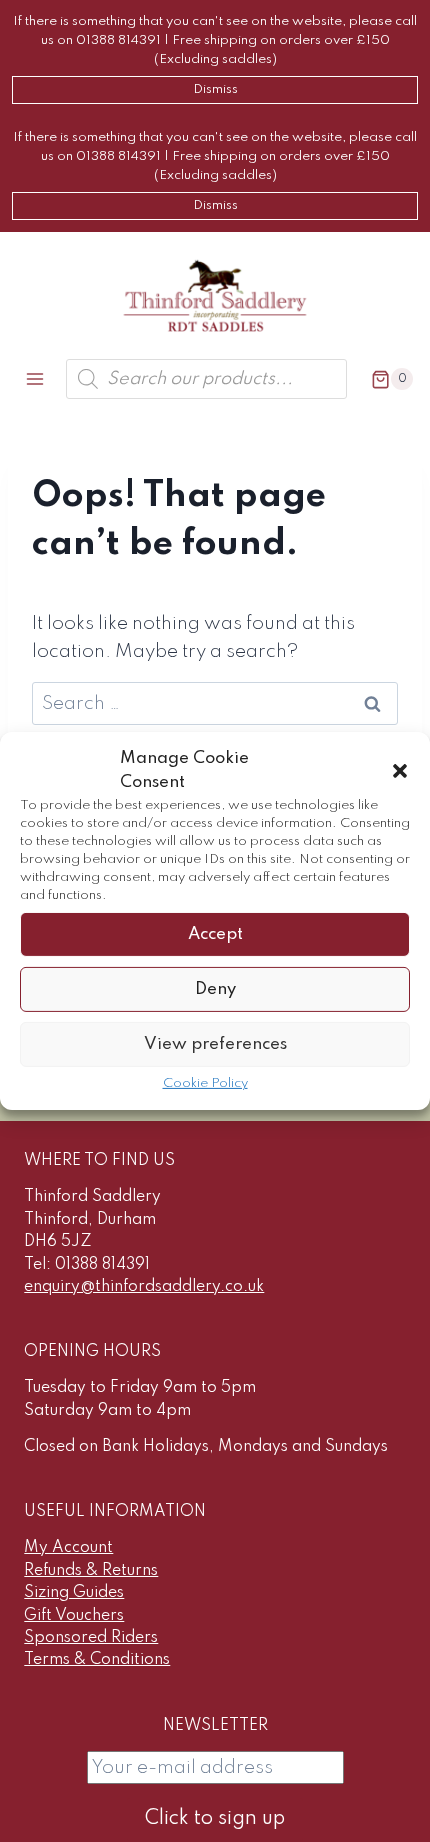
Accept (215, 933)
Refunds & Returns (91, 1571)
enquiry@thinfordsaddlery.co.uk (144, 1287)
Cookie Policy (205, 1083)
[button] (400, 771)
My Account (68, 1548)
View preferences (215, 1043)
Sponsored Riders (91, 1638)
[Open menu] (35, 379)
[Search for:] (214, 703)
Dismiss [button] (215, 89)
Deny (215, 988)
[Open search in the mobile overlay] (206, 379)
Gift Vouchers (74, 1616)
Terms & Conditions (97, 1660)
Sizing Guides (74, 1593)
